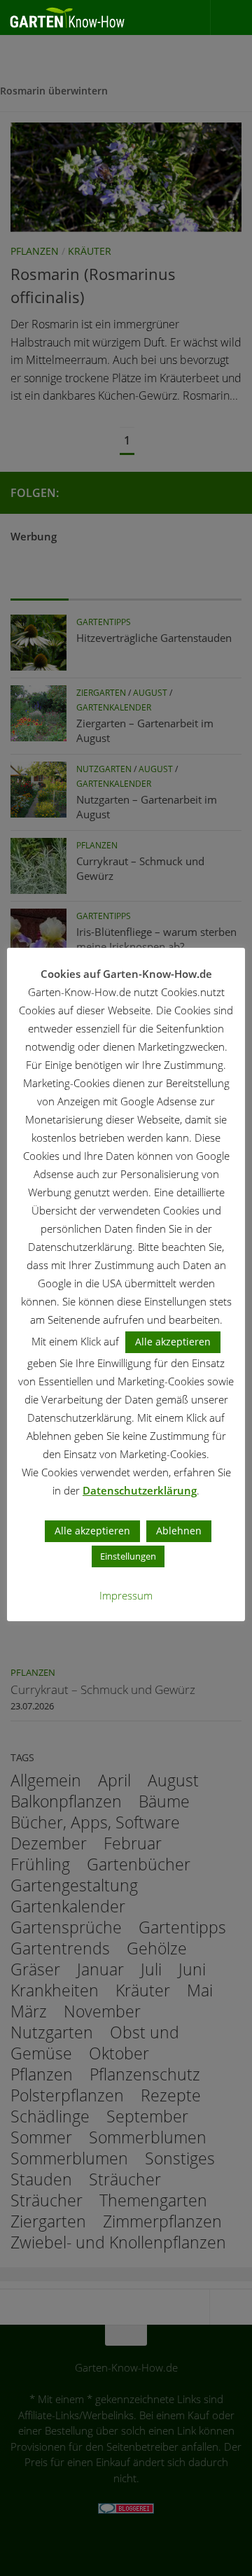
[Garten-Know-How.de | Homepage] (88, 17)
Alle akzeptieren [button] (173, 1342)
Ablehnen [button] (179, 1531)
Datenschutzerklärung (140, 1490)
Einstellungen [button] (128, 1556)
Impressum (126, 1595)
